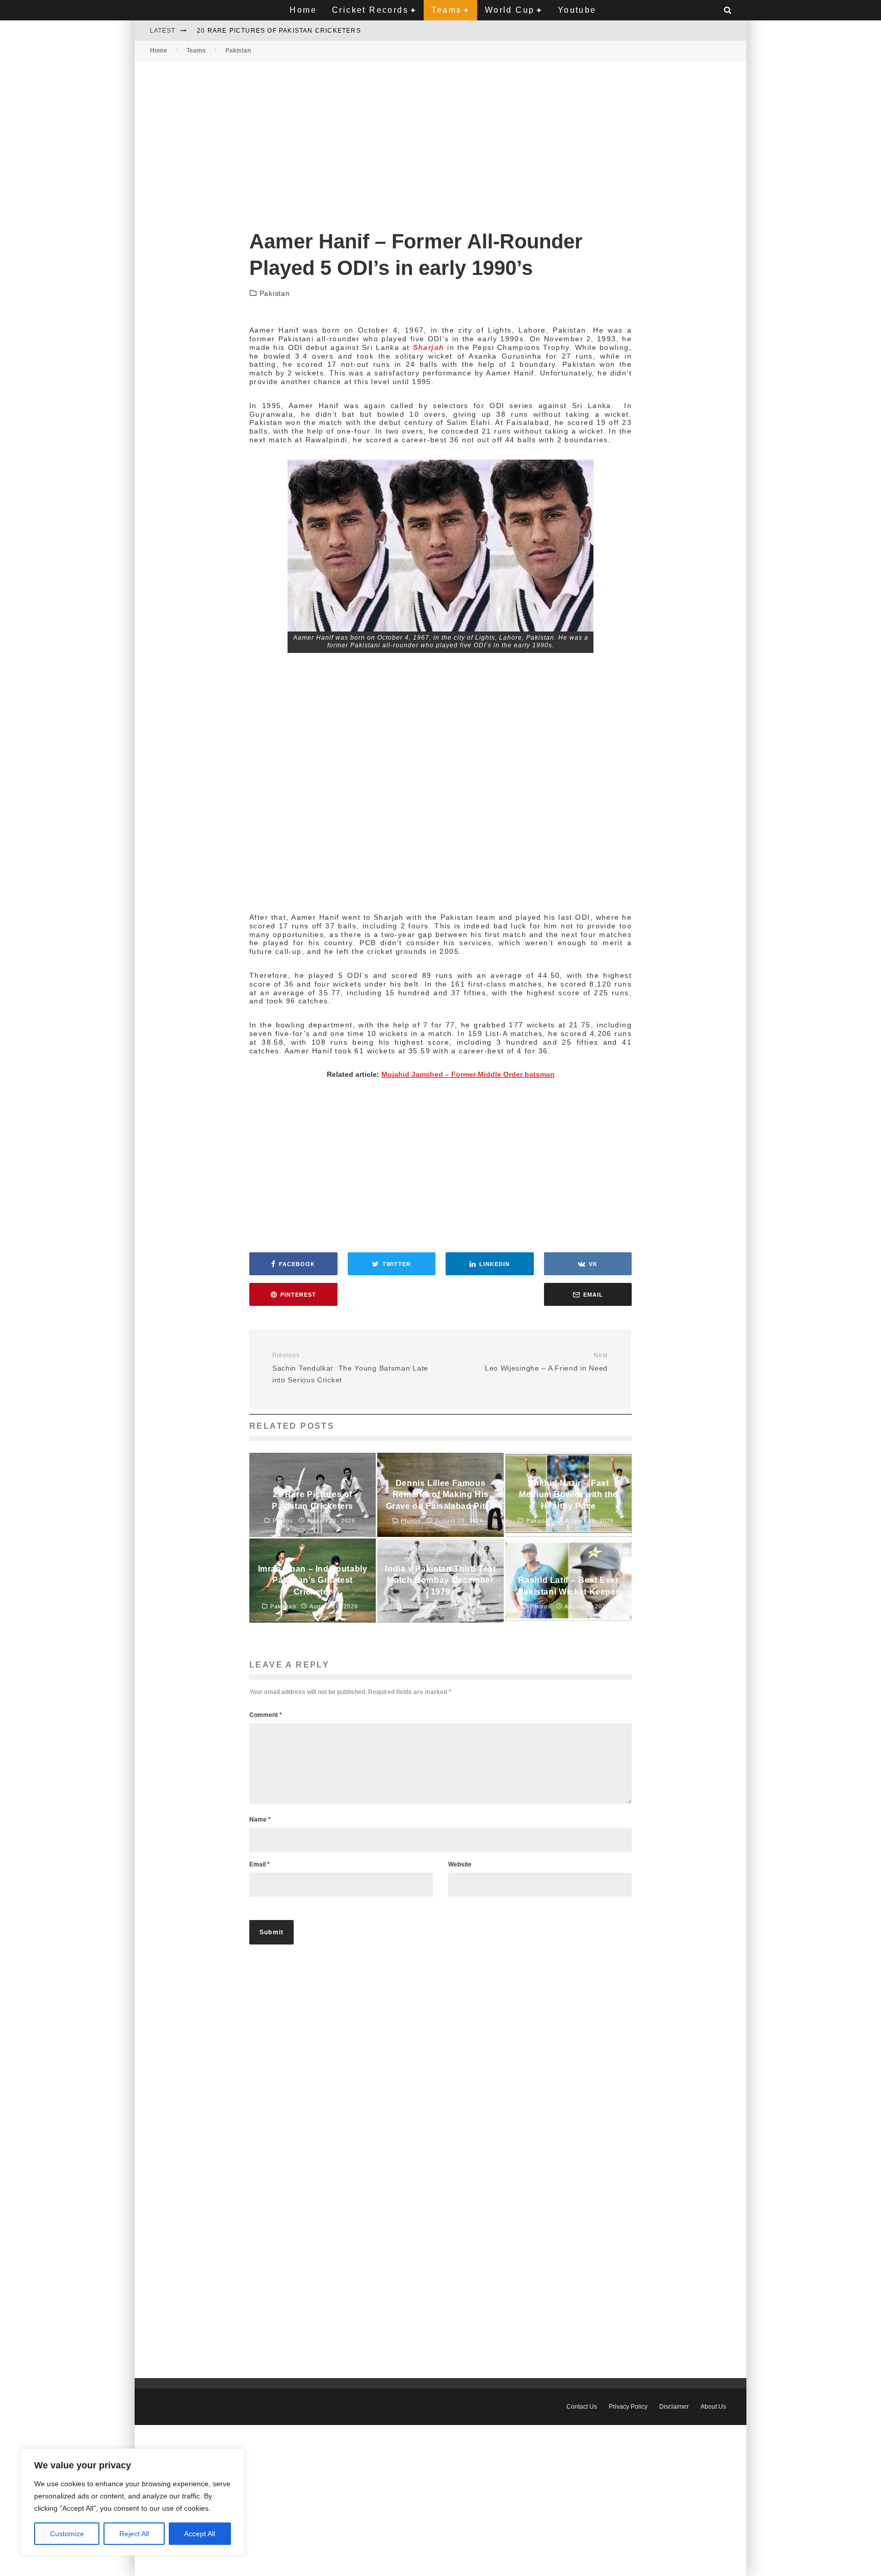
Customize (67, 2534)
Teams (446, 10)
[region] (133, 2502)
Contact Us (582, 2407)
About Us (713, 2407)
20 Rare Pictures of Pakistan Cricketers (279, 31)
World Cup (510, 10)
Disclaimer (674, 2407)
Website (460, 1864)
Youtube (577, 10)
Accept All (200, 2534)
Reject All (134, 2534)
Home (303, 10)
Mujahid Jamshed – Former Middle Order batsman (468, 1074)
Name (260, 1820)
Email (260, 1864)
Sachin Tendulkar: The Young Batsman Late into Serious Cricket (350, 1368)
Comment (266, 1715)
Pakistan (275, 293)
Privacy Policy (628, 2407)
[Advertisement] (440, 137)
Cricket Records (370, 10)
